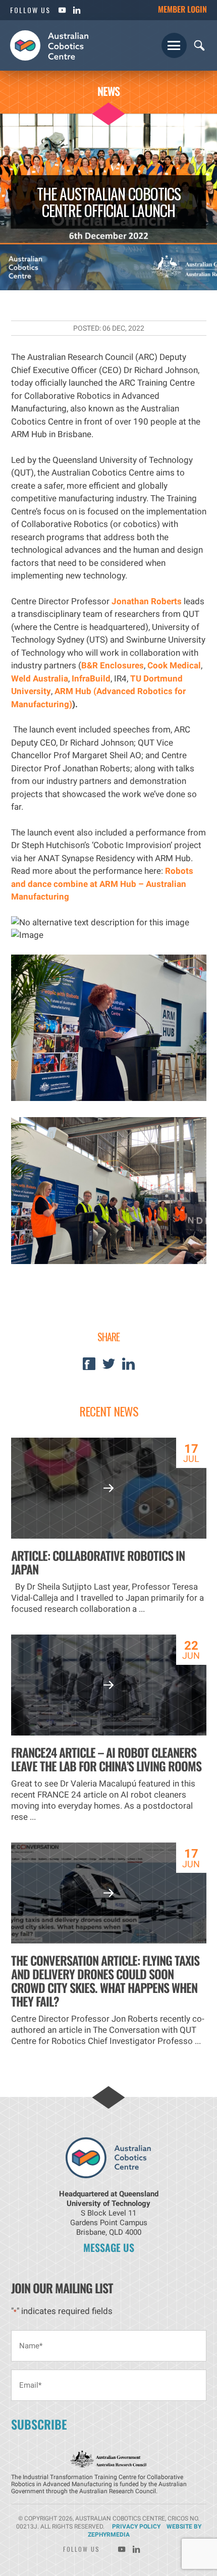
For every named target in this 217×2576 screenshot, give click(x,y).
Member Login (182, 9)
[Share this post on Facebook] (89, 1367)
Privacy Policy (136, 2527)
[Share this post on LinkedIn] (128, 1367)
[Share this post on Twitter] (109, 1367)
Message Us (109, 2247)
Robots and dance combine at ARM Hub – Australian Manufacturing (102, 884)
